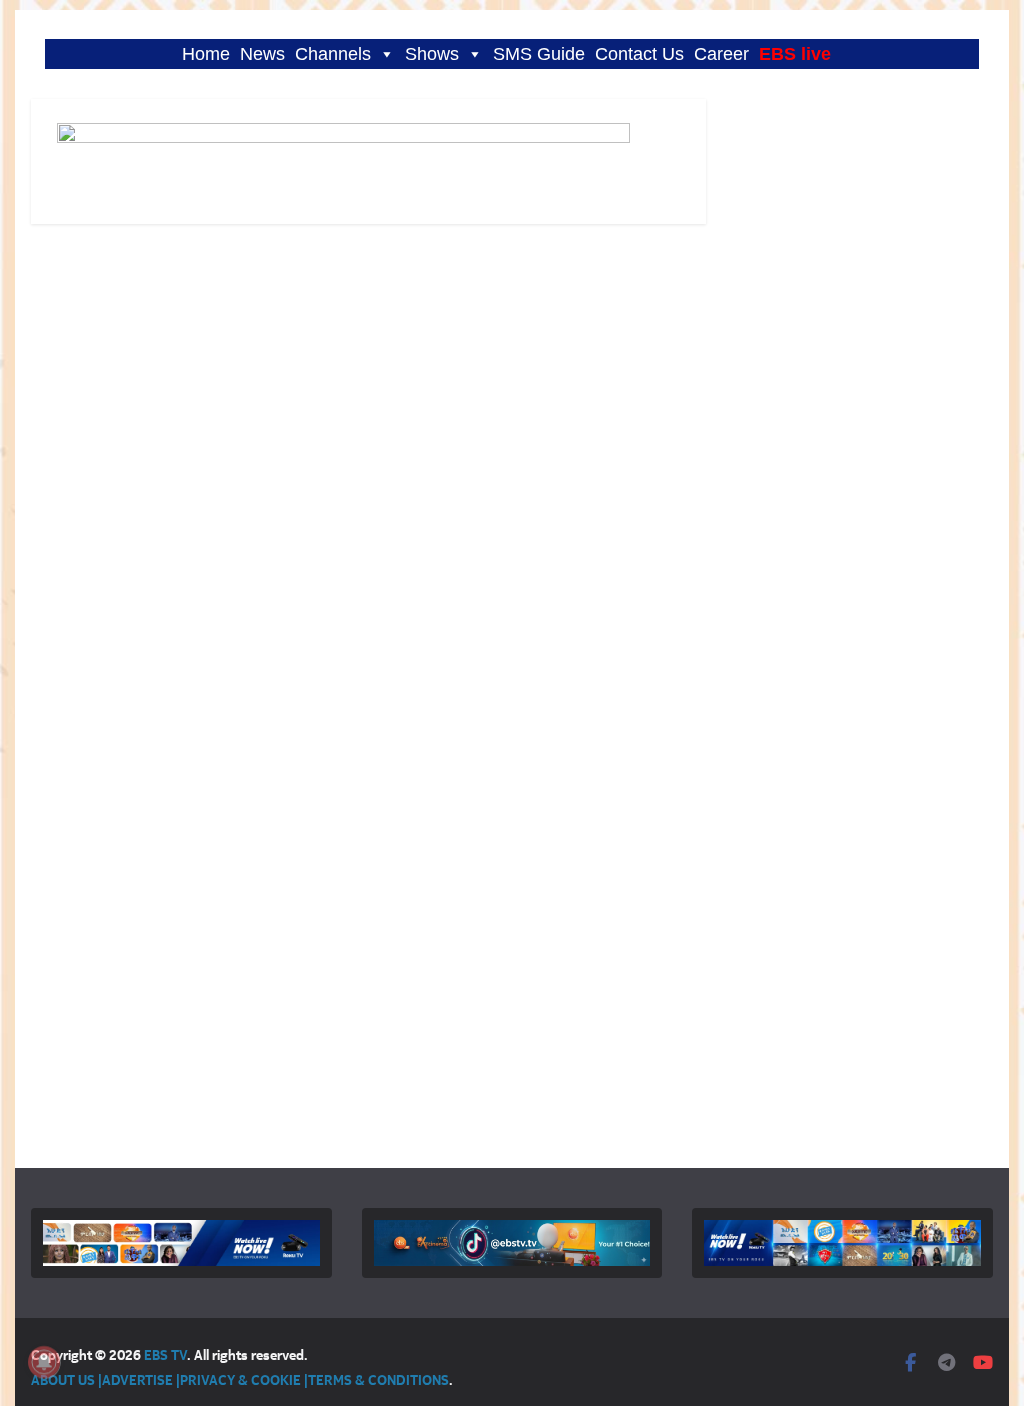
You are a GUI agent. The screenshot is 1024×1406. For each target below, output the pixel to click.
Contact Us (639, 54)
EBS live (795, 54)
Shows (432, 54)
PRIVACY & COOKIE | (244, 1379)
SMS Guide (539, 54)
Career (721, 54)
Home (206, 54)
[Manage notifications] (44, 1362)
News (262, 54)
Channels (333, 54)
